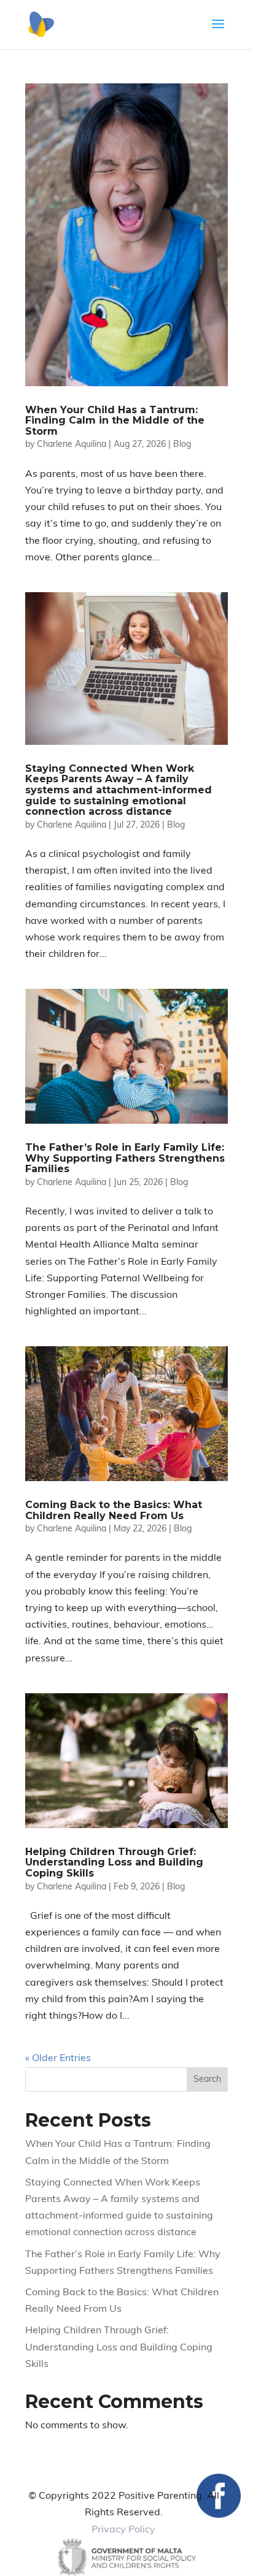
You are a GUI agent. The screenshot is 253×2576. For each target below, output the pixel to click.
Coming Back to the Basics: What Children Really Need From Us (114, 1510)
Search (207, 2080)
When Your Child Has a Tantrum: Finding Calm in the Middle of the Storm (115, 421)
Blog (182, 445)
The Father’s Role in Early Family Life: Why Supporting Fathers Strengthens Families (125, 1158)
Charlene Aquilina (72, 445)
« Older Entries (58, 2059)
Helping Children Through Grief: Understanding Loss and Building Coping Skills (114, 1862)
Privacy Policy (123, 2530)
